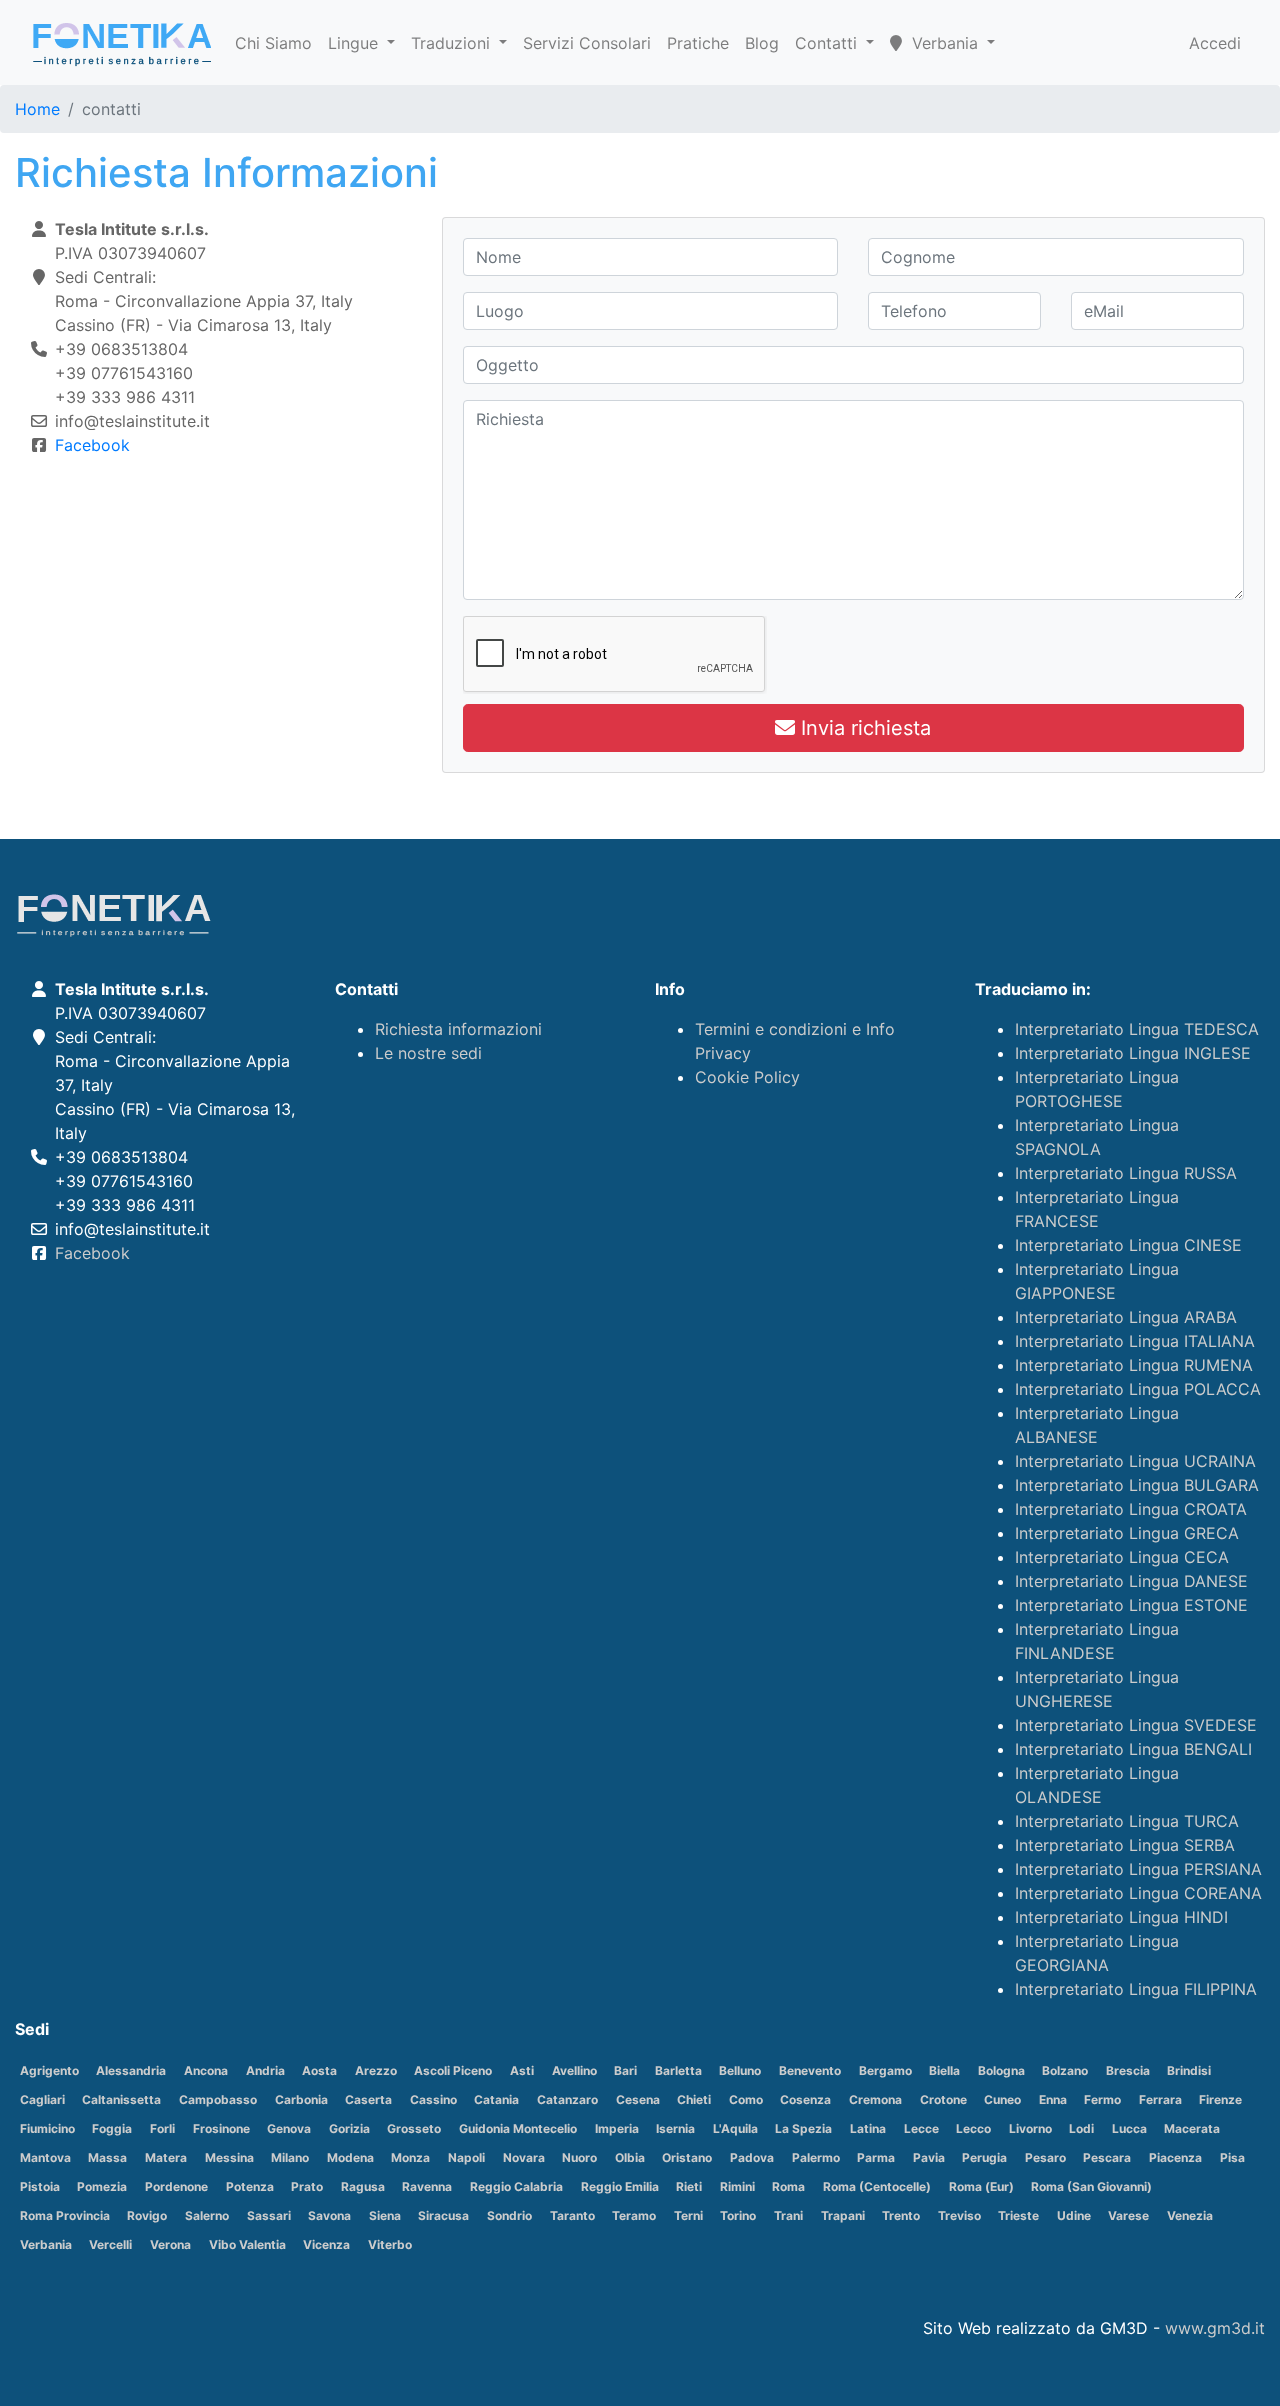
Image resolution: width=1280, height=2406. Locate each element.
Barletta (678, 2070)
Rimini (737, 2186)
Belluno (740, 2070)
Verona (170, 2244)
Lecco (973, 2128)
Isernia (675, 2128)
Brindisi (1189, 2070)
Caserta (368, 2099)
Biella (944, 2070)
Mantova (45, 2157)
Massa (107, 2157)
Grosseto (414, 2128)
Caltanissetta (121, 2099)
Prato (307, 2186)
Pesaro (1045, 2157)
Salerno (207, 2215)
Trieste (1018, 2215)
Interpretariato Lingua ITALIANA (1135, 1341)
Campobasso (218, 2099)
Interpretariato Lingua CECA (1122, 1557)
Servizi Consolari (587, 43)
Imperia (617, 2128)
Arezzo (376, 2070)
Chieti (694, 2099)
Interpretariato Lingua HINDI (1121, 1917)
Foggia (112, 2128)
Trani (788, 2215)
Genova (289, 2128)
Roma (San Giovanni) (1091, 2186)
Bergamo (885, 2070)
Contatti (828, 43)
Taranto (572, 2215)
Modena (350, 2157)
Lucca (1129, 2128)
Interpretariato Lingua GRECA (1127, 1533)
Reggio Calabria (516, 2186)
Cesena (638, 2099)
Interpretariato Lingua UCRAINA (1135, 1461)
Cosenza (805, 2099)
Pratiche (698, 43)
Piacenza (1175, 2157)
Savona (329, 2215)
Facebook (92, 445)
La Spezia (803, 2128)
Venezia (1190, 2215)
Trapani (843, 2215)
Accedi (1215, 43)
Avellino (574, 2070)
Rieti (689, 2186)
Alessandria (131, 2070)
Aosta (319, 2070)
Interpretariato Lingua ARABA (1126, 1317)
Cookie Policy (747, 1077)
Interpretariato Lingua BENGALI (1133, 1749)
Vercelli (110, 2244)
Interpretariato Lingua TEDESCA (1137, 1029)
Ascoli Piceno (453, 2070)
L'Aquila (735, 2128)
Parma (876, 2157)
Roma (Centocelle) (877, 2186)
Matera (166, 2157)
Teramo (634, 2215)
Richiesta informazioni (458, 1029)
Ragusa (363, 2186)
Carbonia (301, 2099)
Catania (496, 2099)
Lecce (921, 2128)
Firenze (1220, 2099)
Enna (1053, 2099)
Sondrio (509, 2215)
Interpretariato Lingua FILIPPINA (1136, 1989)
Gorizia (349, 2128)
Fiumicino (47, 2128)
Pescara (1107, 2157)
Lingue (355, 43)
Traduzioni (453, 43)
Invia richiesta (863, 728)
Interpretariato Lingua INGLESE (1133, 1053)
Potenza (250, 2186)
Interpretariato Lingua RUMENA (1134, 1365)
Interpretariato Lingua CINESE (1128, 1245)
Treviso (959, 2215)
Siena (385, 2215)
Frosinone (221, 2128)
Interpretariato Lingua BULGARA (1137, 1485)
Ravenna (427, 2186)
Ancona (206, 2070)
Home (37, 109)
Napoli (466, 2157)
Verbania (46, 2244)
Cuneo (1002, 2099)
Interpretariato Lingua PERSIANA (1138, 1869)
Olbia (630, 2157)
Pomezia (102, 2186)
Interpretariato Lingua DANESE (1131, 1581)
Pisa (1232, 2157)
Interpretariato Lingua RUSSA (1126, 1173)
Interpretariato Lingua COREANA (1138, 1893)
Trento (901, 2215)
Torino (738, 2215)
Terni (688, 2215)
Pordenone (176, 2186)
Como (746, 2099)
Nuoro (579, 2157)
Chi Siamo (273, 43)
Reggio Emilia (620, 2186)
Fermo (1102, 2099)
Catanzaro (567, 2099)
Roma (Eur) (981, 2186)
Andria (265, 2070)
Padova (752, 2157)
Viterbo (390, 2244)
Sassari (269, 2215)
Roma (788, 2186)
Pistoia (40, 2186)
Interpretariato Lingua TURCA (1127, 1821)
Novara (524, 2157)
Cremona (875, 2099)
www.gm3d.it (1215, 2328)
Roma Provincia (65, 2215)
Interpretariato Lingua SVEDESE (1136, 1725)
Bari (625, 2070)
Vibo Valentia (247, 2244)
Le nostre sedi (428, 1053)
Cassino (433, 2099)
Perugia (984, 2157)
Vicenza (326, 2244)
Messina (229, 2157)
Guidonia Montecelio (518, 2128)
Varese (1128, 2215)
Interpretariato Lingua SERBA (1125, 1845)
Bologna (1001, 2070)
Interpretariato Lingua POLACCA (1138, 1389)
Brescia (1128, 2070)
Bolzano (1065, 2070)
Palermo (816, 2157)
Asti (522, 2070)
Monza (410, 2157)
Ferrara (1160, 2099)
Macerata (1192, 2128)
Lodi (1081, 2128)
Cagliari (42, 2099)
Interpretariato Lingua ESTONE (1131, 1605)
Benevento (810, 2070)
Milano (290, 2157)
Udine (1074, 2215)
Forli (162, 2128)
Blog (762, 43)
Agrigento (49, 2070)
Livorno (1030, 2128)
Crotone (943, 2099)
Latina (868, 2128)
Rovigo (147, 2215)
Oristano (687, 2157)
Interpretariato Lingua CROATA (1131, 1509)
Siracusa (443, 2215)
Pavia (929, 2157)
